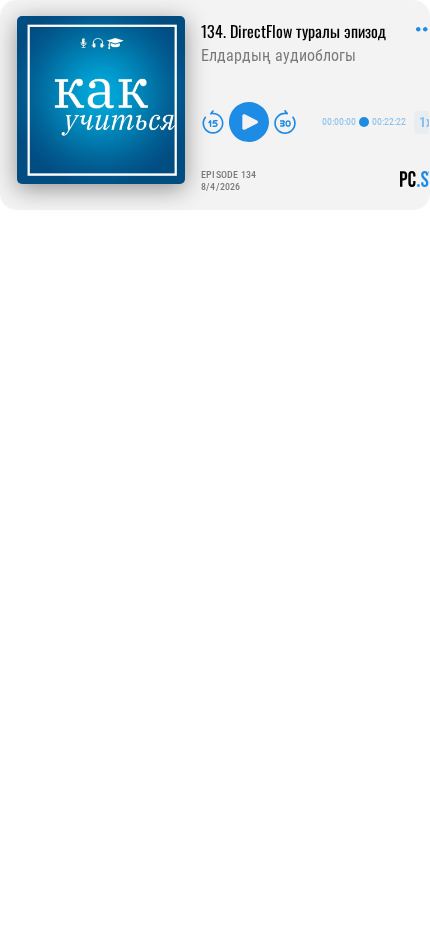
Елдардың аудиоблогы (278, 55)
